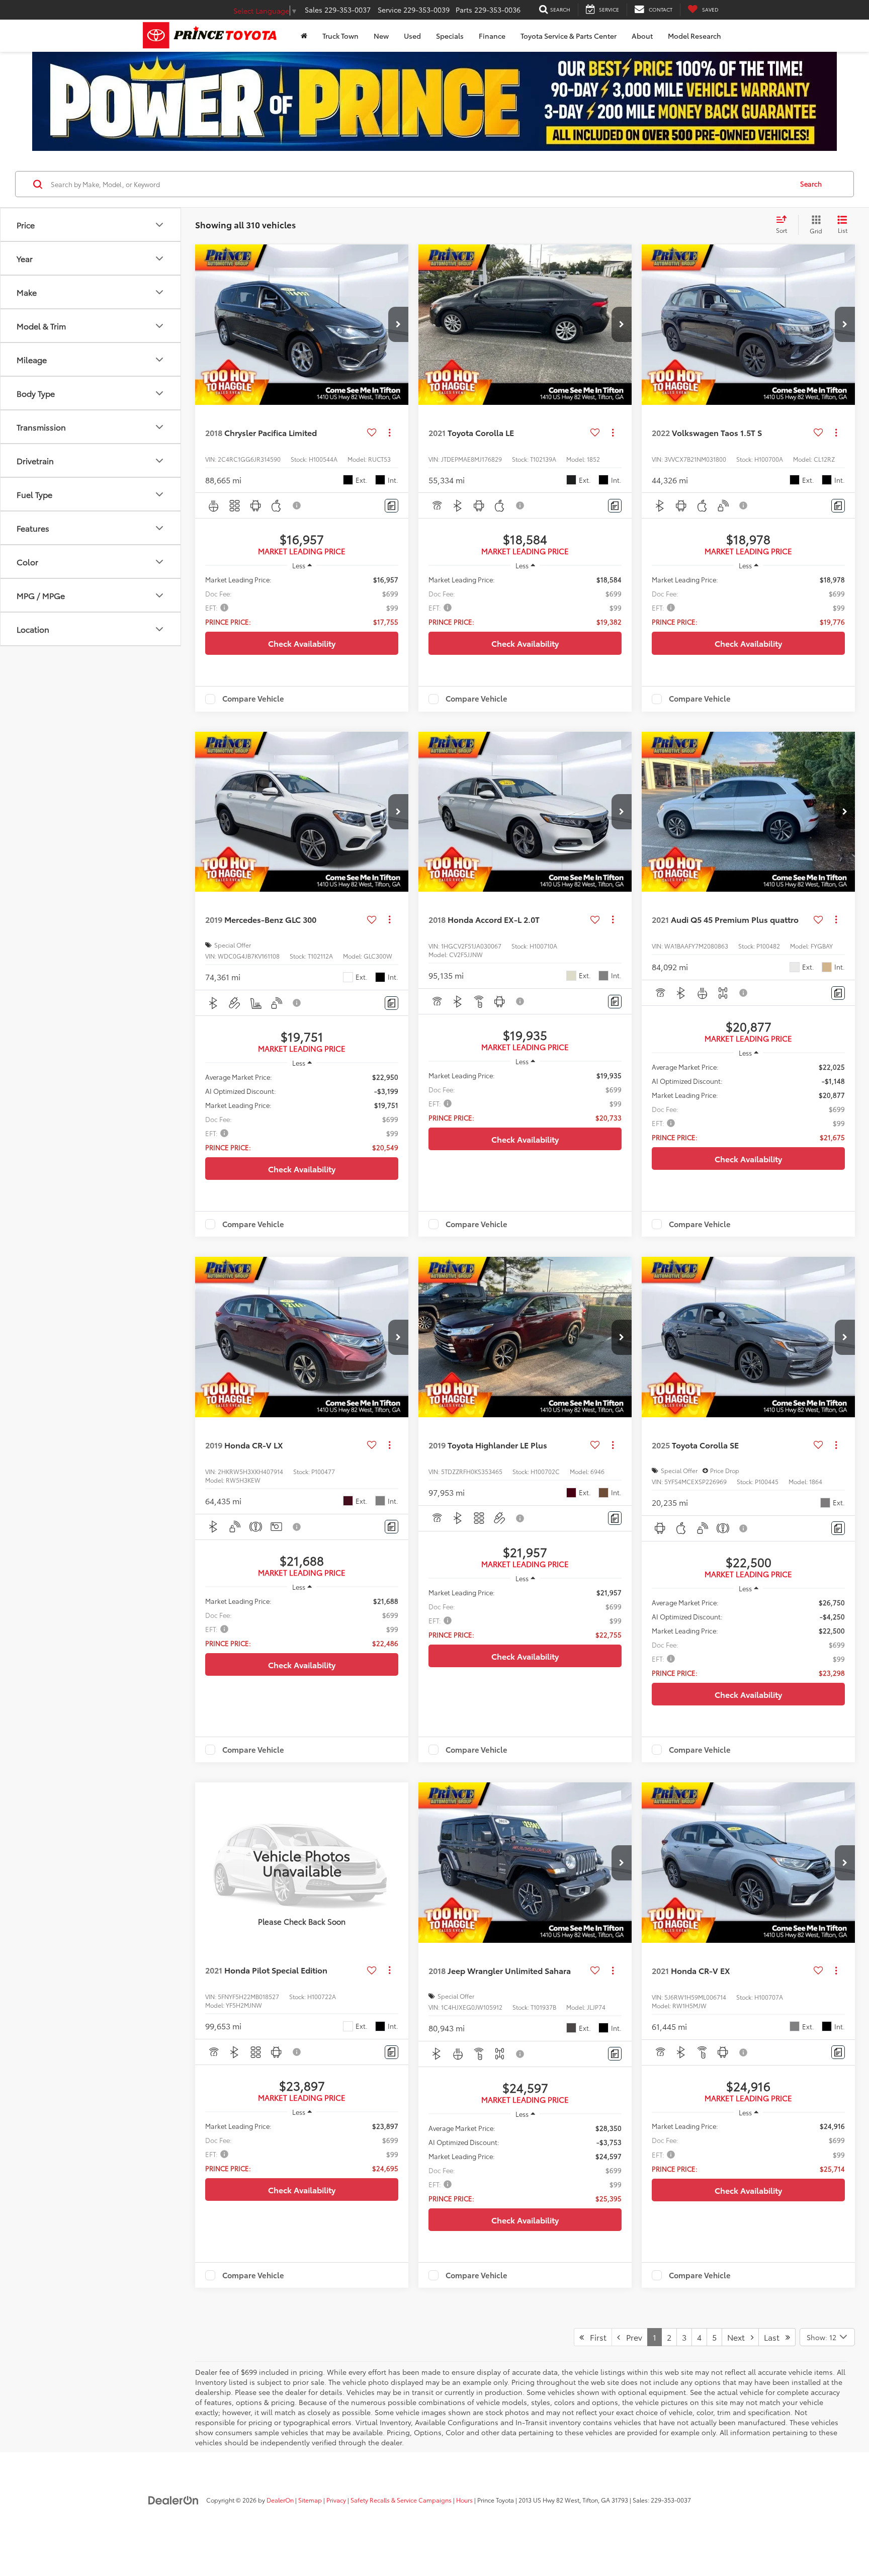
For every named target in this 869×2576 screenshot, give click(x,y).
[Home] (304, 36)
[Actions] (389, 432)
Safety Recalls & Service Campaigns (401, 2500)
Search (811, 184)
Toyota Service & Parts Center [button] (569, 36)
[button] (398, 324)
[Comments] (392, 506)
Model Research (694, 36)
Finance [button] (492, 36)
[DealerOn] (173, 2500)
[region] (302, 600)
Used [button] (412, 36)
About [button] (642, 36)
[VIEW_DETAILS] (302, 1862)
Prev (631, 2337)
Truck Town (340, 36)
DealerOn (280, 2500)
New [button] (381, 36)
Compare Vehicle (253, 699)
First (595, 2337)
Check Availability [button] (302, 643)
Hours (464, 2500)
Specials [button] (450, 36)
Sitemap (310, 2500)
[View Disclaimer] (297, 505)
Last (775, 2337)
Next (739, 2337)
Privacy (336, 2500)
